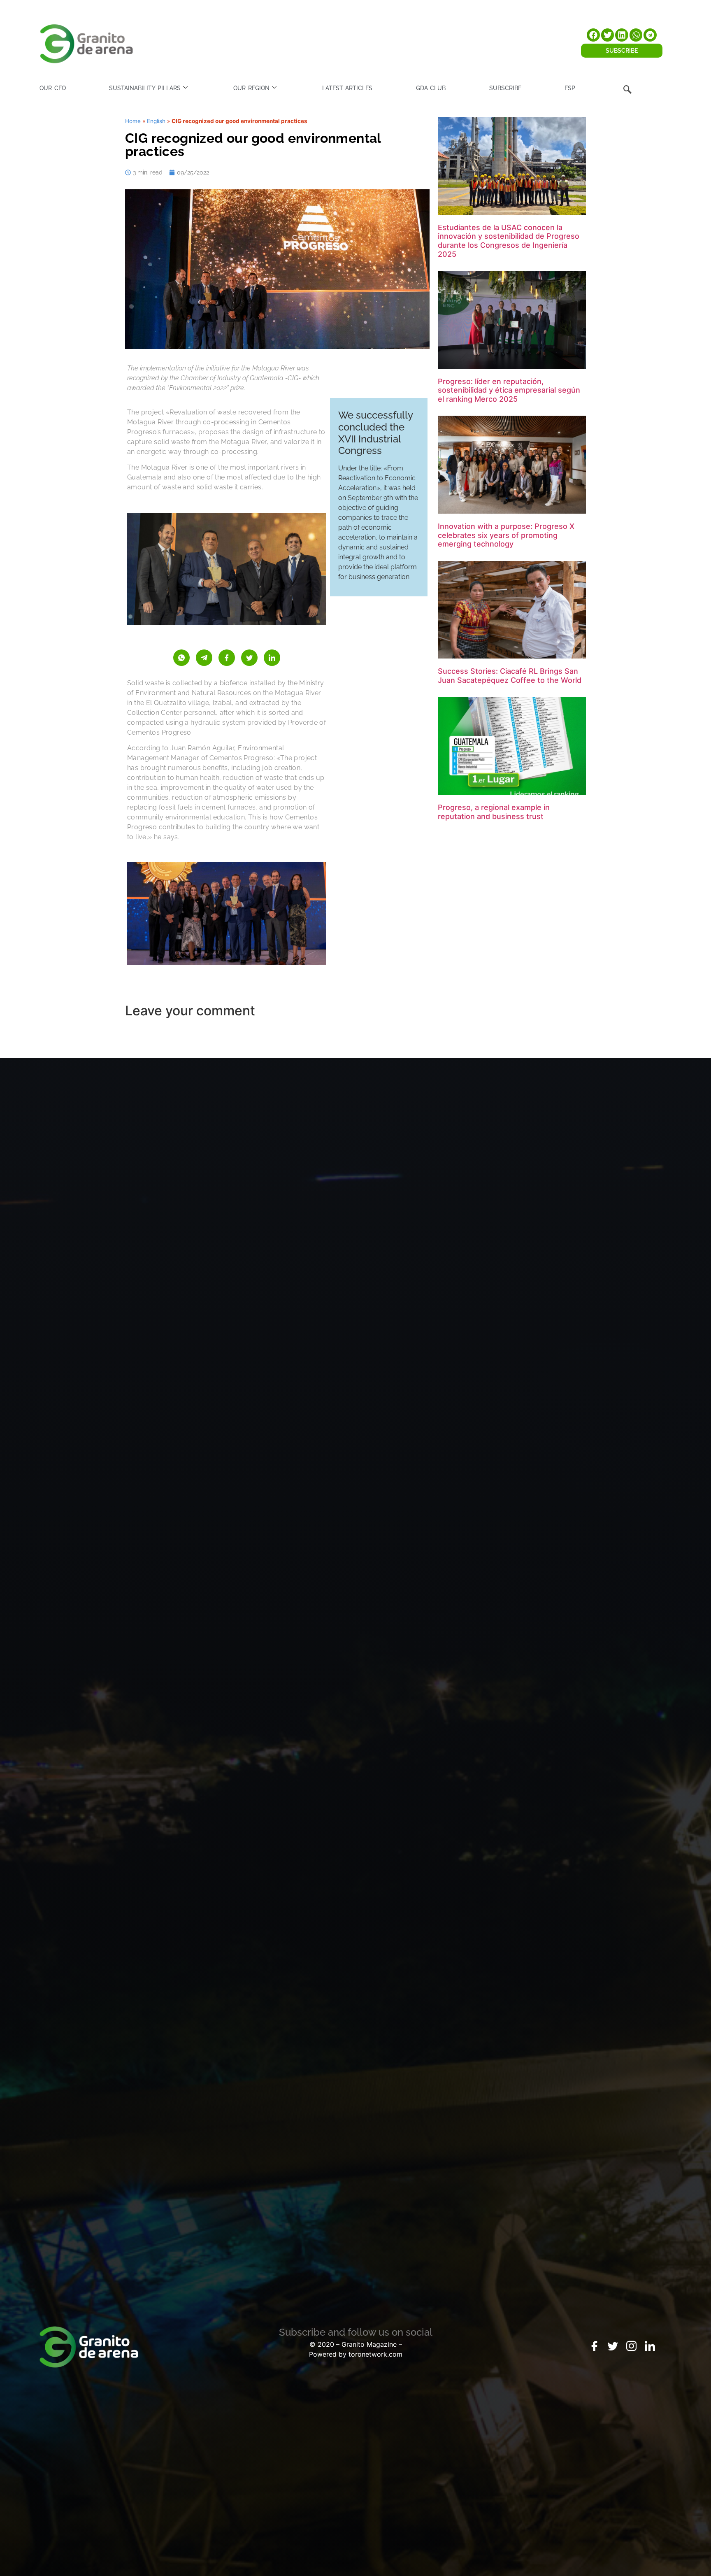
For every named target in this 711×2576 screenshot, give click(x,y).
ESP (570, 88)
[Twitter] (613, 2346)
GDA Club (431, 88)
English (156, 121)
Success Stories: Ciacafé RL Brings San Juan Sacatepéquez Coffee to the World (510, 676)
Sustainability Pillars (145, 88)
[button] (593, 35)
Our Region (251, 88)
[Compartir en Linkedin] (272, 658)
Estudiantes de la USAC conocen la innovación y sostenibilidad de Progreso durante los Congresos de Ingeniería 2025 (509, 241)
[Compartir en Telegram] (204, 658)
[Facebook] (595, 2346)
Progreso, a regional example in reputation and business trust (494, 812)
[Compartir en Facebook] (227, 658)
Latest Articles (347, 88)
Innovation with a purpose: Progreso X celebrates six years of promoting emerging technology (506, 535)
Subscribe (505, 88)
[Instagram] (632, 2346)
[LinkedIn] (650, 2346)
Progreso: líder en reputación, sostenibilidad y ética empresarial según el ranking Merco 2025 (509, 390)
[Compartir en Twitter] (249, 658)
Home (133, 121)
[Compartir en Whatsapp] (181, 658)
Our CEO (52, 88)
